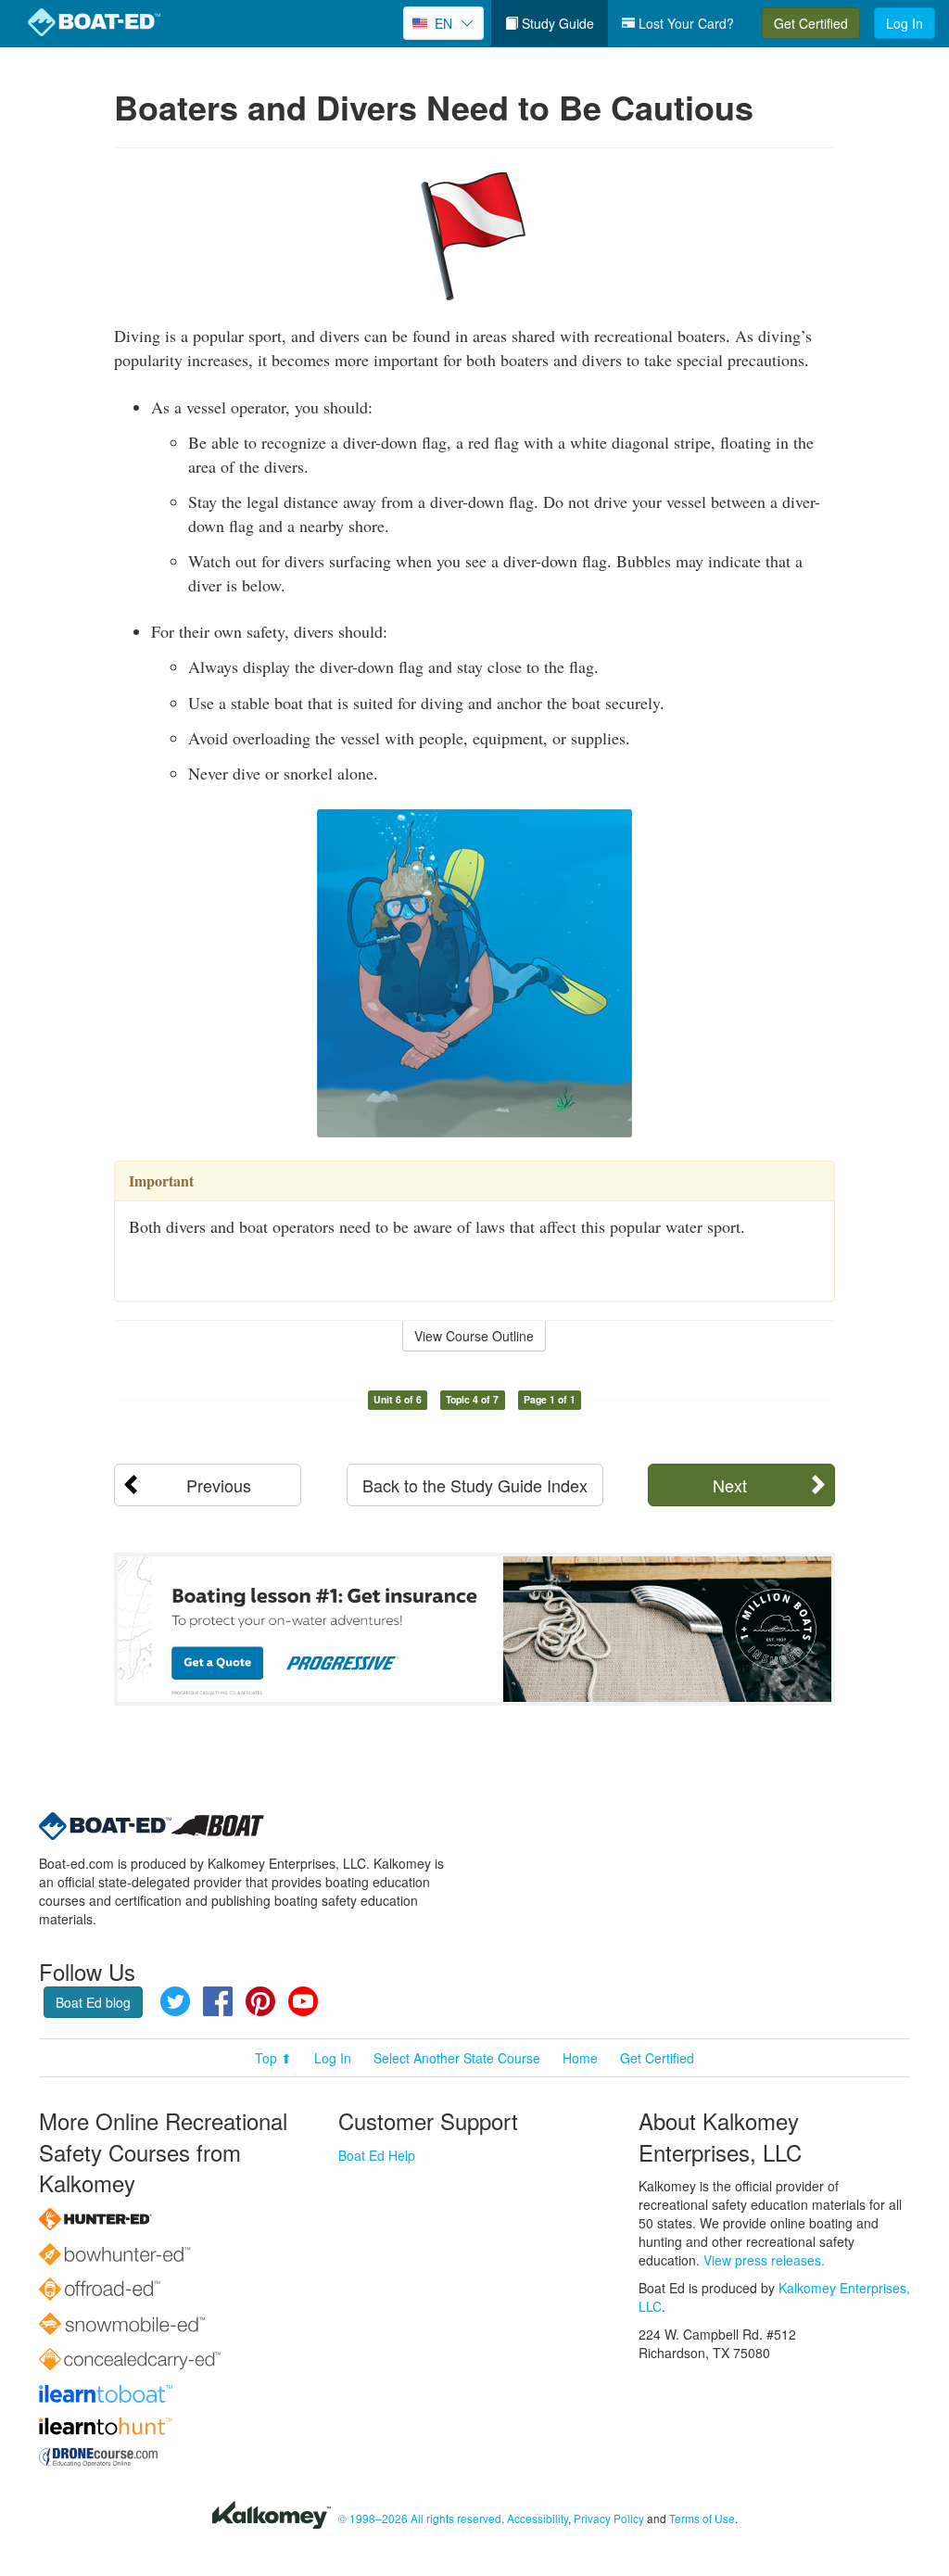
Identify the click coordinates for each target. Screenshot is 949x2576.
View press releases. (764, 2260)
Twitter (175, 2001)
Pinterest (260, 2001)
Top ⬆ (273, 2058)
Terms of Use (702, 2518)
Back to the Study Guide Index (475, 1485)
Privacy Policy (609, 2518)
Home (580, 2058)
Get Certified (811, 23)
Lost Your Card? (684, 23)
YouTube (303, 2001)
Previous (219, 1485)
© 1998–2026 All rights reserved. (421, 2518)
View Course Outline (474, 1336)
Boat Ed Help (377, 2155)
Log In (905, 23)
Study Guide (556, 23)
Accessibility (538, 2518)
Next (730, 1485)
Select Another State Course (457, 2058)
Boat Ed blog (93, 2002)
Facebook (218, 2001)
